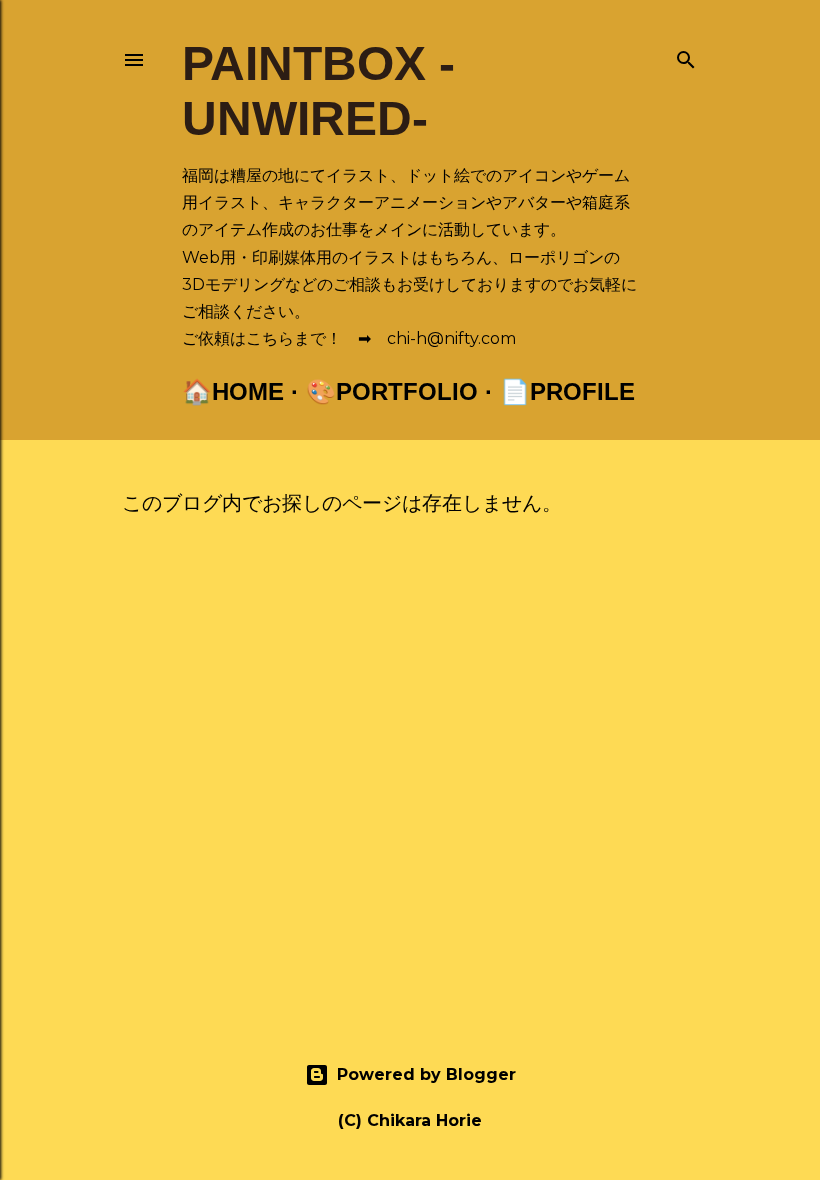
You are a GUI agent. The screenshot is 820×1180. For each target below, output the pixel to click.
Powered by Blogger (426, 1074)
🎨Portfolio (392, 391)
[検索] (686, 55)
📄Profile (567, 391)
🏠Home (233, 391)
